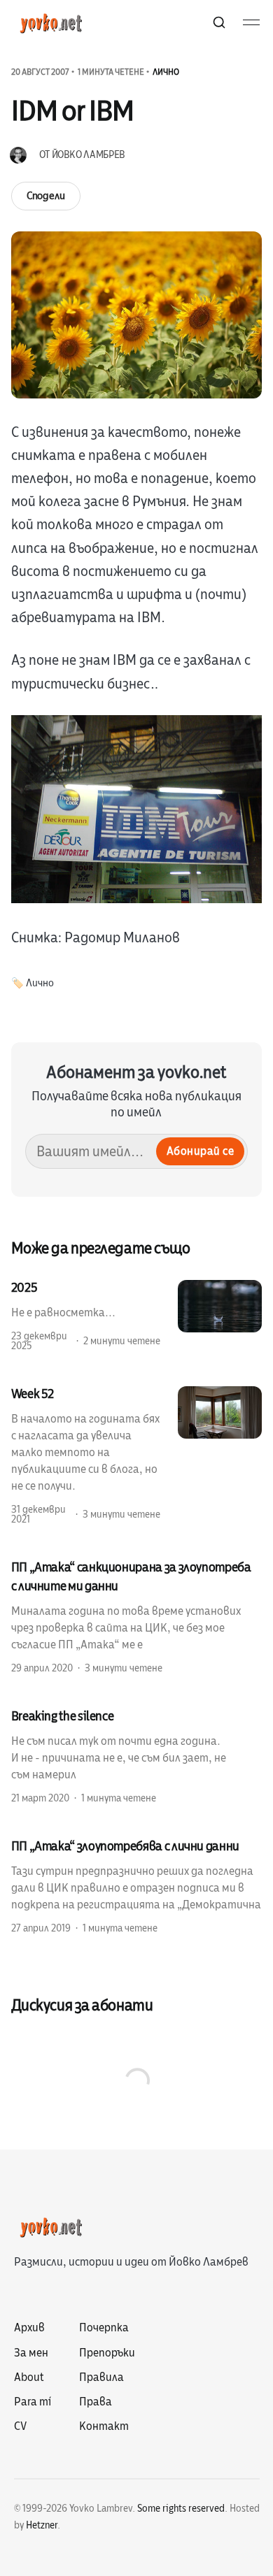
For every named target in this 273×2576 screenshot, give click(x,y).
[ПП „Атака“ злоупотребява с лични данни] (137, 1886)
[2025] (137, 1316)
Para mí (33, 2402)
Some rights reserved (181, 2509)
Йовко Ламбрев (88, 155)
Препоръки (107, 2353)
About (29, 2377)
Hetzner (42, 2525)
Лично (166, 72)
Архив (29, 2328)
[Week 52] (137, 1455)
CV (20, 2426)
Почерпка (104, 2328)
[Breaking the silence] (137, 1756)
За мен (31, 2353)
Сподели (46, 196)
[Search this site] (219, 22)
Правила (101, 2377)
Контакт (104, 2426)
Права (96, 2402)
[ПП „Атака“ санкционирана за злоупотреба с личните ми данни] (137, 1617)
